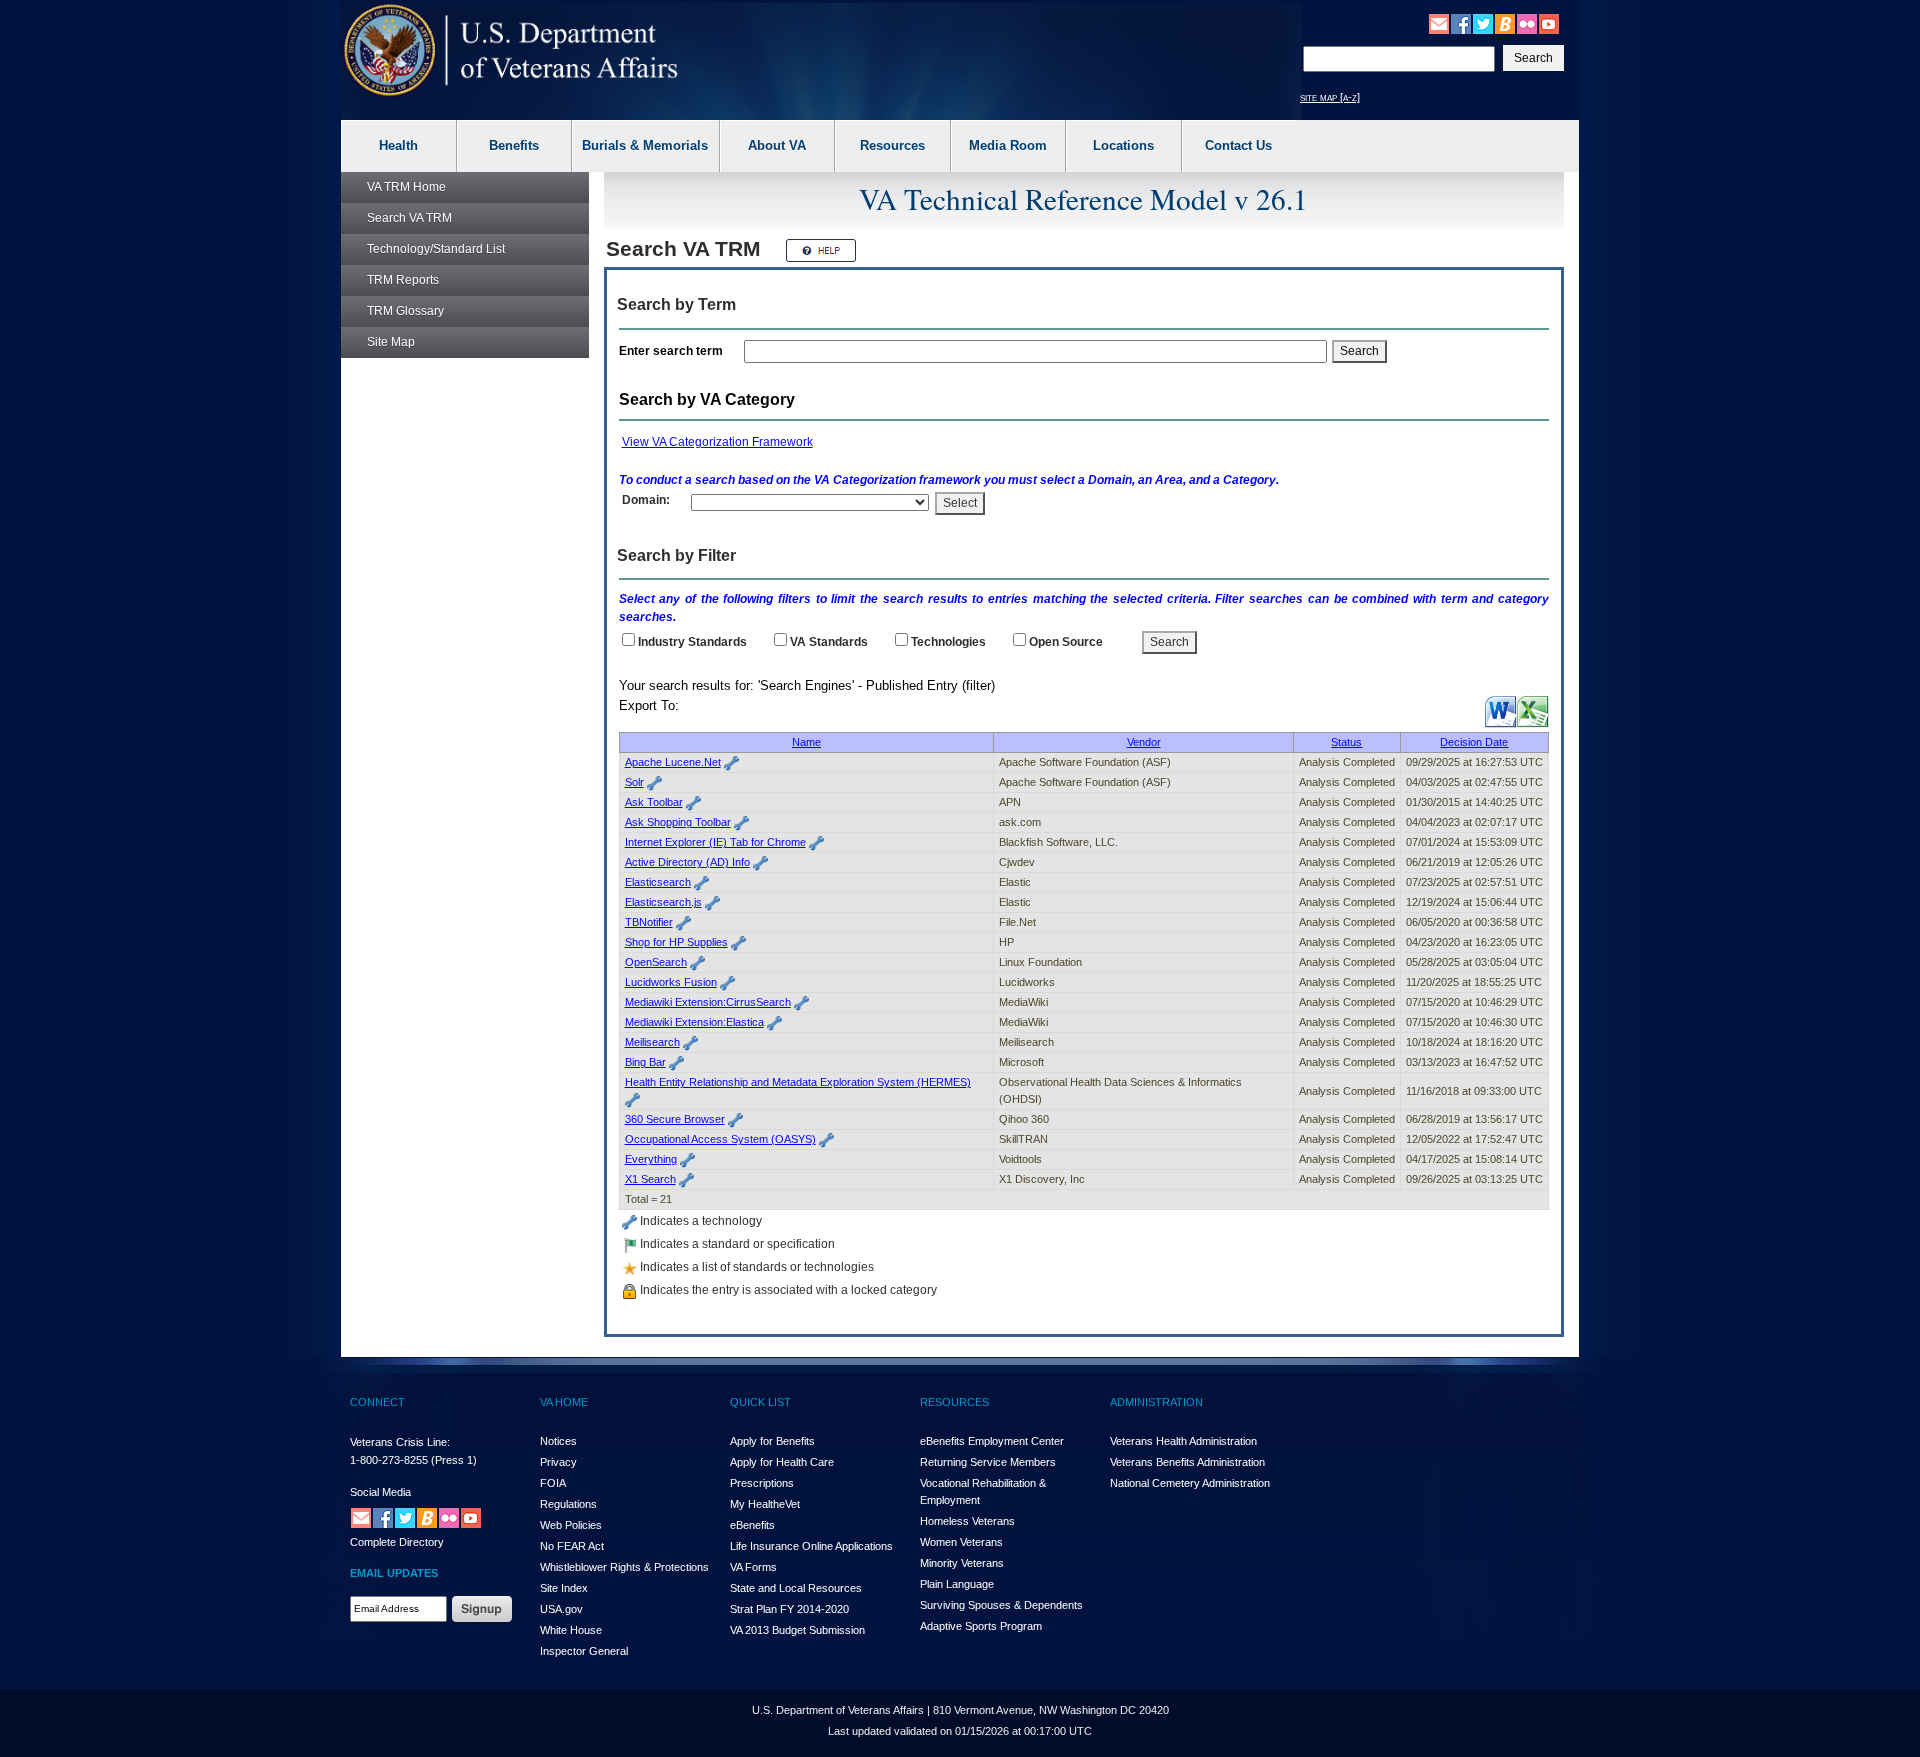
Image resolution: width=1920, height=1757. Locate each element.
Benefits (514, 145)
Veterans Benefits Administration (1187, 1462)
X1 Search (650, 1179)
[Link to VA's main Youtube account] (1549, 23)
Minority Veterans (962, 1563)
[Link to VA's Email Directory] (1439, 23)
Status (1346, 742)
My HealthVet (765, 1504)
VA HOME (564, 1402)
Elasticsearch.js (663, 902)
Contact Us (1238, 145)
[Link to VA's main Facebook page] (1461, 23)
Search (409, 218)
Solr (634, 782)
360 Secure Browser (675, 1119)
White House (571, 1630)
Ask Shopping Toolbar (678, 822)
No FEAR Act (572, 1546)
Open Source (1066, 642)
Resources (892, 145)
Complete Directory (397, 1542)
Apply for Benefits (772, 1441)
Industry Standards (692, 642)
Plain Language (957, 1584)
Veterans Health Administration (1183, 1441)
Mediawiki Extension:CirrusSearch (708, 1002)
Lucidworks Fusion (671, 982)
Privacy (558, 1462)
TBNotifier (649, 922)
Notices (558, 1441)
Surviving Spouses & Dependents (1001, 1605)
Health (398, 145)
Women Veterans (961, 1542)
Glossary (405, 311)
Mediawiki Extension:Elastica (694, 1022)
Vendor (1144, 742)
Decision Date (1474, 742)
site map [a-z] (1330, 97)
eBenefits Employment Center (992, 1441)
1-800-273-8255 (389, 1460)
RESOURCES (954, 1402)
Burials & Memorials (645, 145)
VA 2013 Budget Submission (797, 1630)
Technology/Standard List (436, 249)
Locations (1123, 145)
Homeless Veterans (967, 1521)
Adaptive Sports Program (981, 1626)
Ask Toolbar (654, 802)
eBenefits (752, 1525)
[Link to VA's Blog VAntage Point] (1505, 23)
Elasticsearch (658, 882)
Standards (829, 642)
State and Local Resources (796, 1588)
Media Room (1008, 145)
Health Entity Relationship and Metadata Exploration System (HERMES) (798, 1082)
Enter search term (674, 351)
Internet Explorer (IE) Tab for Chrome (715, 842)
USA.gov (561, 1609)
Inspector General (584, 1651)
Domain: (646, 500)
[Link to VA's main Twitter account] (1483, 23)
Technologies (948, 642)
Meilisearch (652, 1042)
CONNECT (377, 1402)
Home (406, 187)
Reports (403, 280)
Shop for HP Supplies (676, 942)
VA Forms (753, 1567)
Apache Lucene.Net (673, 762)
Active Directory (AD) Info (687, 862)
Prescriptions (762, 1483)
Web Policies (571, 1525)
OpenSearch (656, 962)
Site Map (391, 342)
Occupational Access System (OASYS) (720, 1139)
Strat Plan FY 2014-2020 (789, 1609)
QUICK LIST (760, 1402)
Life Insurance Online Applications (811, 1546)
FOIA (553, 1483)
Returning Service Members (988, 1462)
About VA (777, 145)
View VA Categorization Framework (717, 442)
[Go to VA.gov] (511, 50)
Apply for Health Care (782, 1462)
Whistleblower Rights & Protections (624, 1567)
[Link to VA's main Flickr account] (1527, 23)
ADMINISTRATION (1156, 1402)
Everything (651, 1159)
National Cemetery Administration (1190, 1483)
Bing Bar (645, 1062)
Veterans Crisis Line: (400, 1442)
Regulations (568, 1504)
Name (806, 742)
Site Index (564, 1588)
